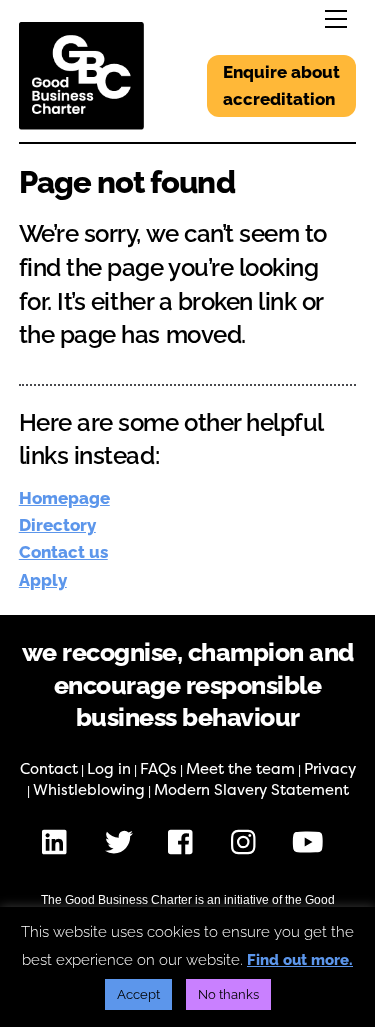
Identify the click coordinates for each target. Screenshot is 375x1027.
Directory (57, 525)
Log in (109, 769)
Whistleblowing (89, 790)
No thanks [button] (228, 994)
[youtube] (311, 842)
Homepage (64, 498)
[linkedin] (59, 842)
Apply (43, 580)
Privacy (330, 769)
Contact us (63, 552)
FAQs (158, 769)
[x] (122, 842)
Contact (49, 769)
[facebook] (185, 842)
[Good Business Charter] (81, 121)
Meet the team (240, 769)
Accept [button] (138, 994)
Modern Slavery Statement (251, 790)
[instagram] (248, 842)
